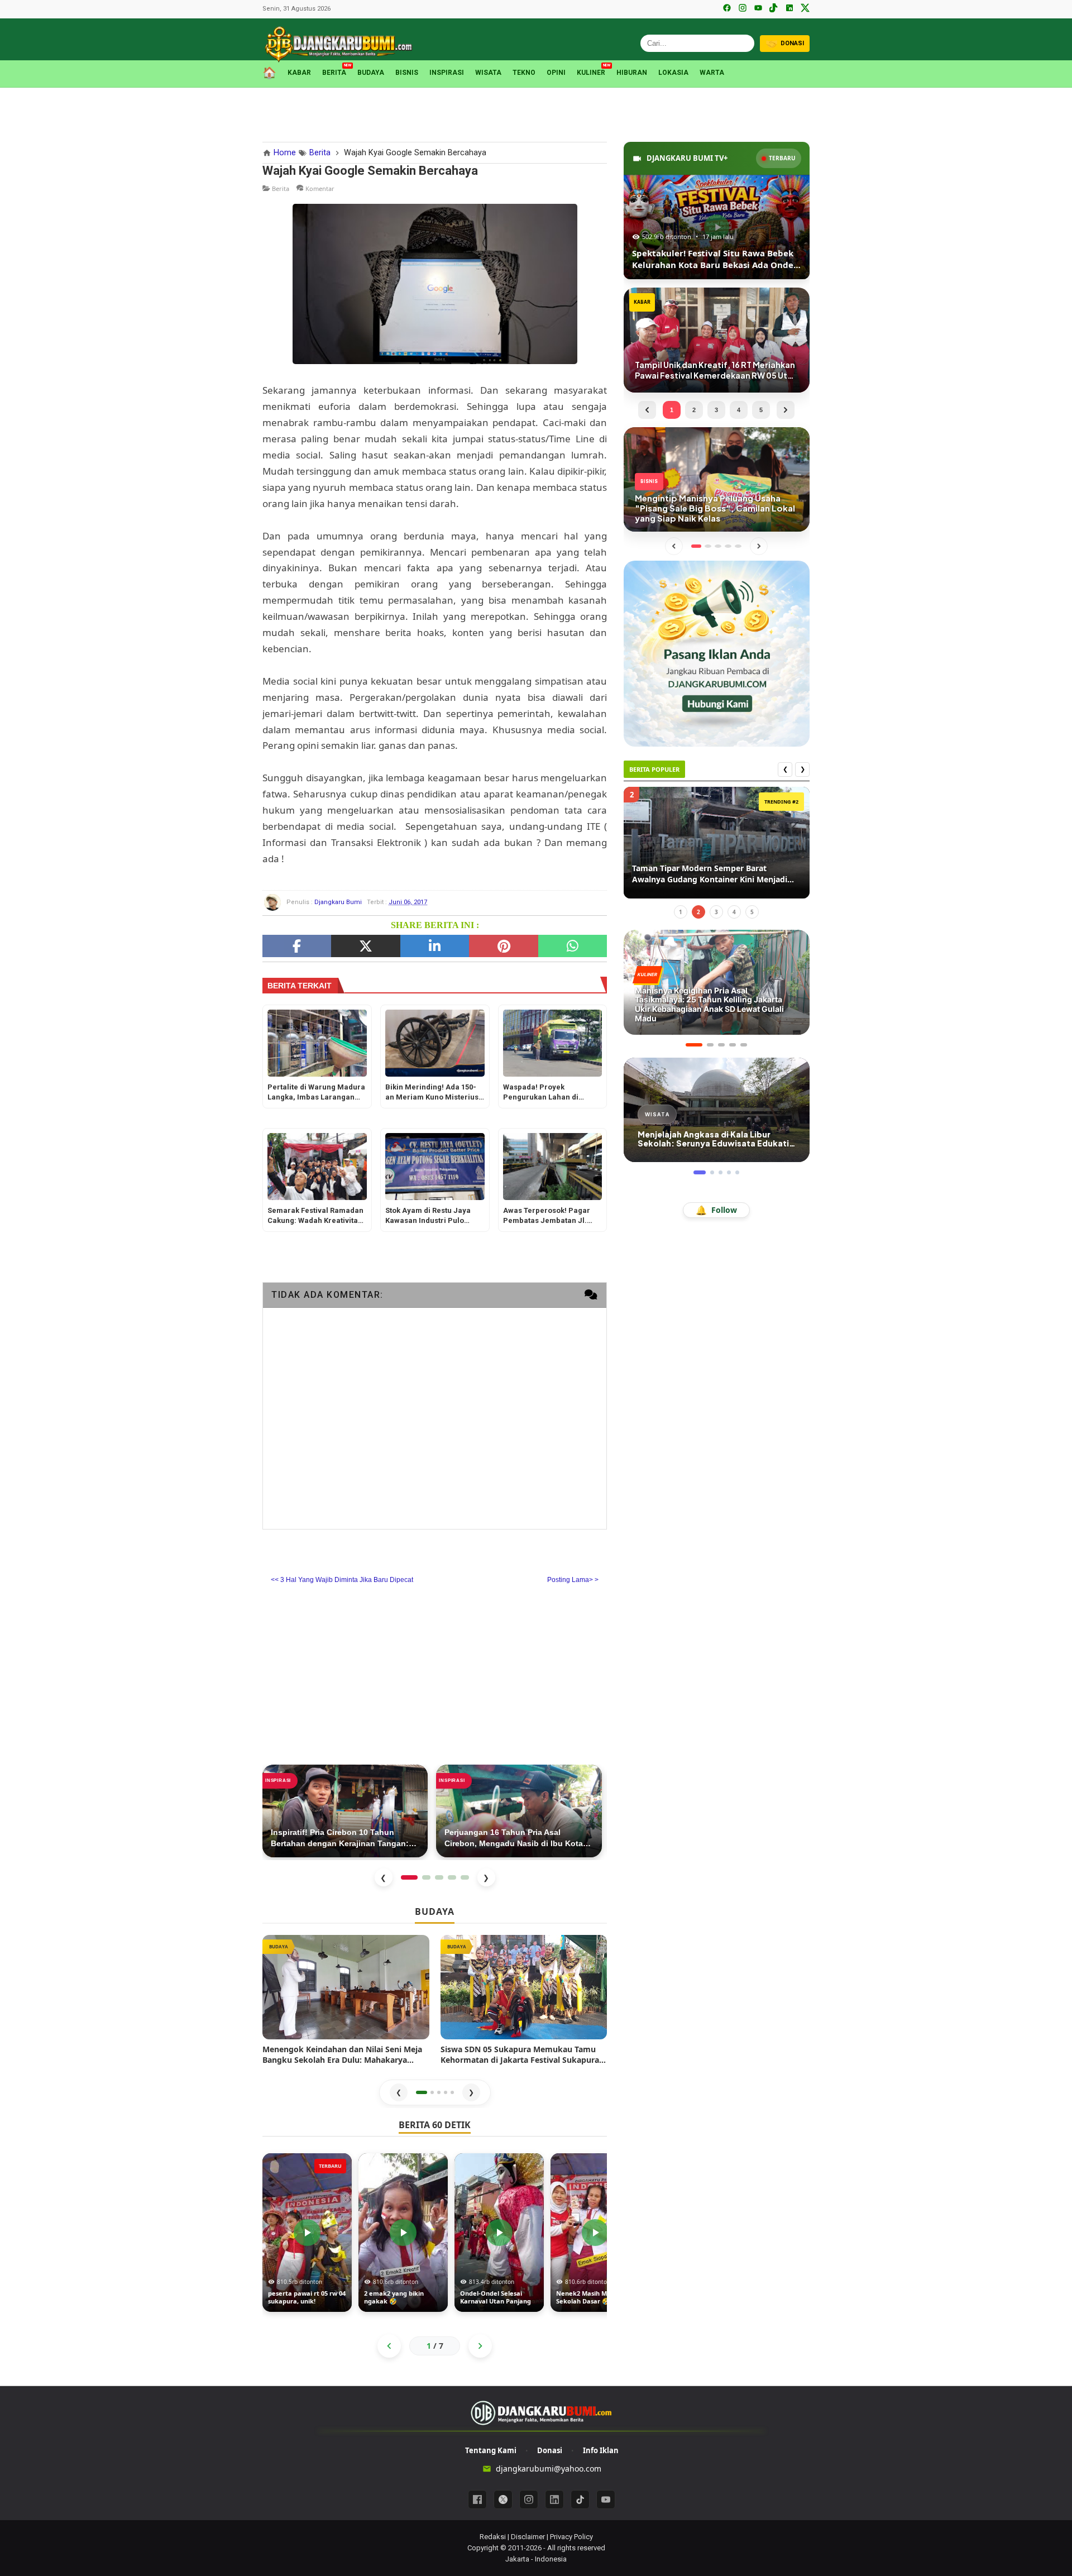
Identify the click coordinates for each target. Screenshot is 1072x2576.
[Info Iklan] (717, 653)
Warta (712, 73)
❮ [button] (399, 2092)
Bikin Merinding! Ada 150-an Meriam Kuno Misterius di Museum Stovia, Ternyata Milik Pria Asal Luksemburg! (434, 1093)
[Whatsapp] (573, 946)
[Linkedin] (554, 2499)
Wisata (488, 73)
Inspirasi (447, 73)
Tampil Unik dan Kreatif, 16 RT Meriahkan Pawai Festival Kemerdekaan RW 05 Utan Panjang (712, 874)
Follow (716, 1210)
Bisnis (407, 73)
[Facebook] (727, 9)
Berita (334, 72)
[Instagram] (743, 9)
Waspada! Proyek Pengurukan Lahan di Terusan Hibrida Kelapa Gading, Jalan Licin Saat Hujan (546, 1093)
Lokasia (673, 73)
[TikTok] (774, 9)
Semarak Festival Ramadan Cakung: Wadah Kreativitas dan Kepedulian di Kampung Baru (317, 1217)
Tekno (524, 73)
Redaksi (493, 2537)
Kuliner (591, 72)
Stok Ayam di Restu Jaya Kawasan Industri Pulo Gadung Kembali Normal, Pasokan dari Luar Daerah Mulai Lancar (432, 1217)
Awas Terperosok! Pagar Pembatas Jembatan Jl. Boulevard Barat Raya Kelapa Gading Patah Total (550, 1217)
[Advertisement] (536, 113)
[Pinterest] (503, 946)
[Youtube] (606, 2499)
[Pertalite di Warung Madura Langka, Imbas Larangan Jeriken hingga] (317, 1043)
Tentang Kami (491, 2450)
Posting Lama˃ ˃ (573, 1580)
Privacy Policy (571, 2537)
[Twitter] (365, 946)
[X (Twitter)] (805, 9)
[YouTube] (758, 9)
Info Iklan (601, 2450)
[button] (422, 2092)
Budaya (371, 73)
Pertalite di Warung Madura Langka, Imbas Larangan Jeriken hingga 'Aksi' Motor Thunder (316, 1093)
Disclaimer (528, 2537)
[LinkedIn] (789, 9)
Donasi (550, 2450)
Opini (556, 73)
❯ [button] (471, 2092)
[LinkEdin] (435, 946)
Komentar (320, 188)
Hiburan (632, 73)
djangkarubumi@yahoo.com (549, 2469)
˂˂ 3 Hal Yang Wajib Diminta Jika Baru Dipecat (342, 1580)
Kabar (299, 73)
